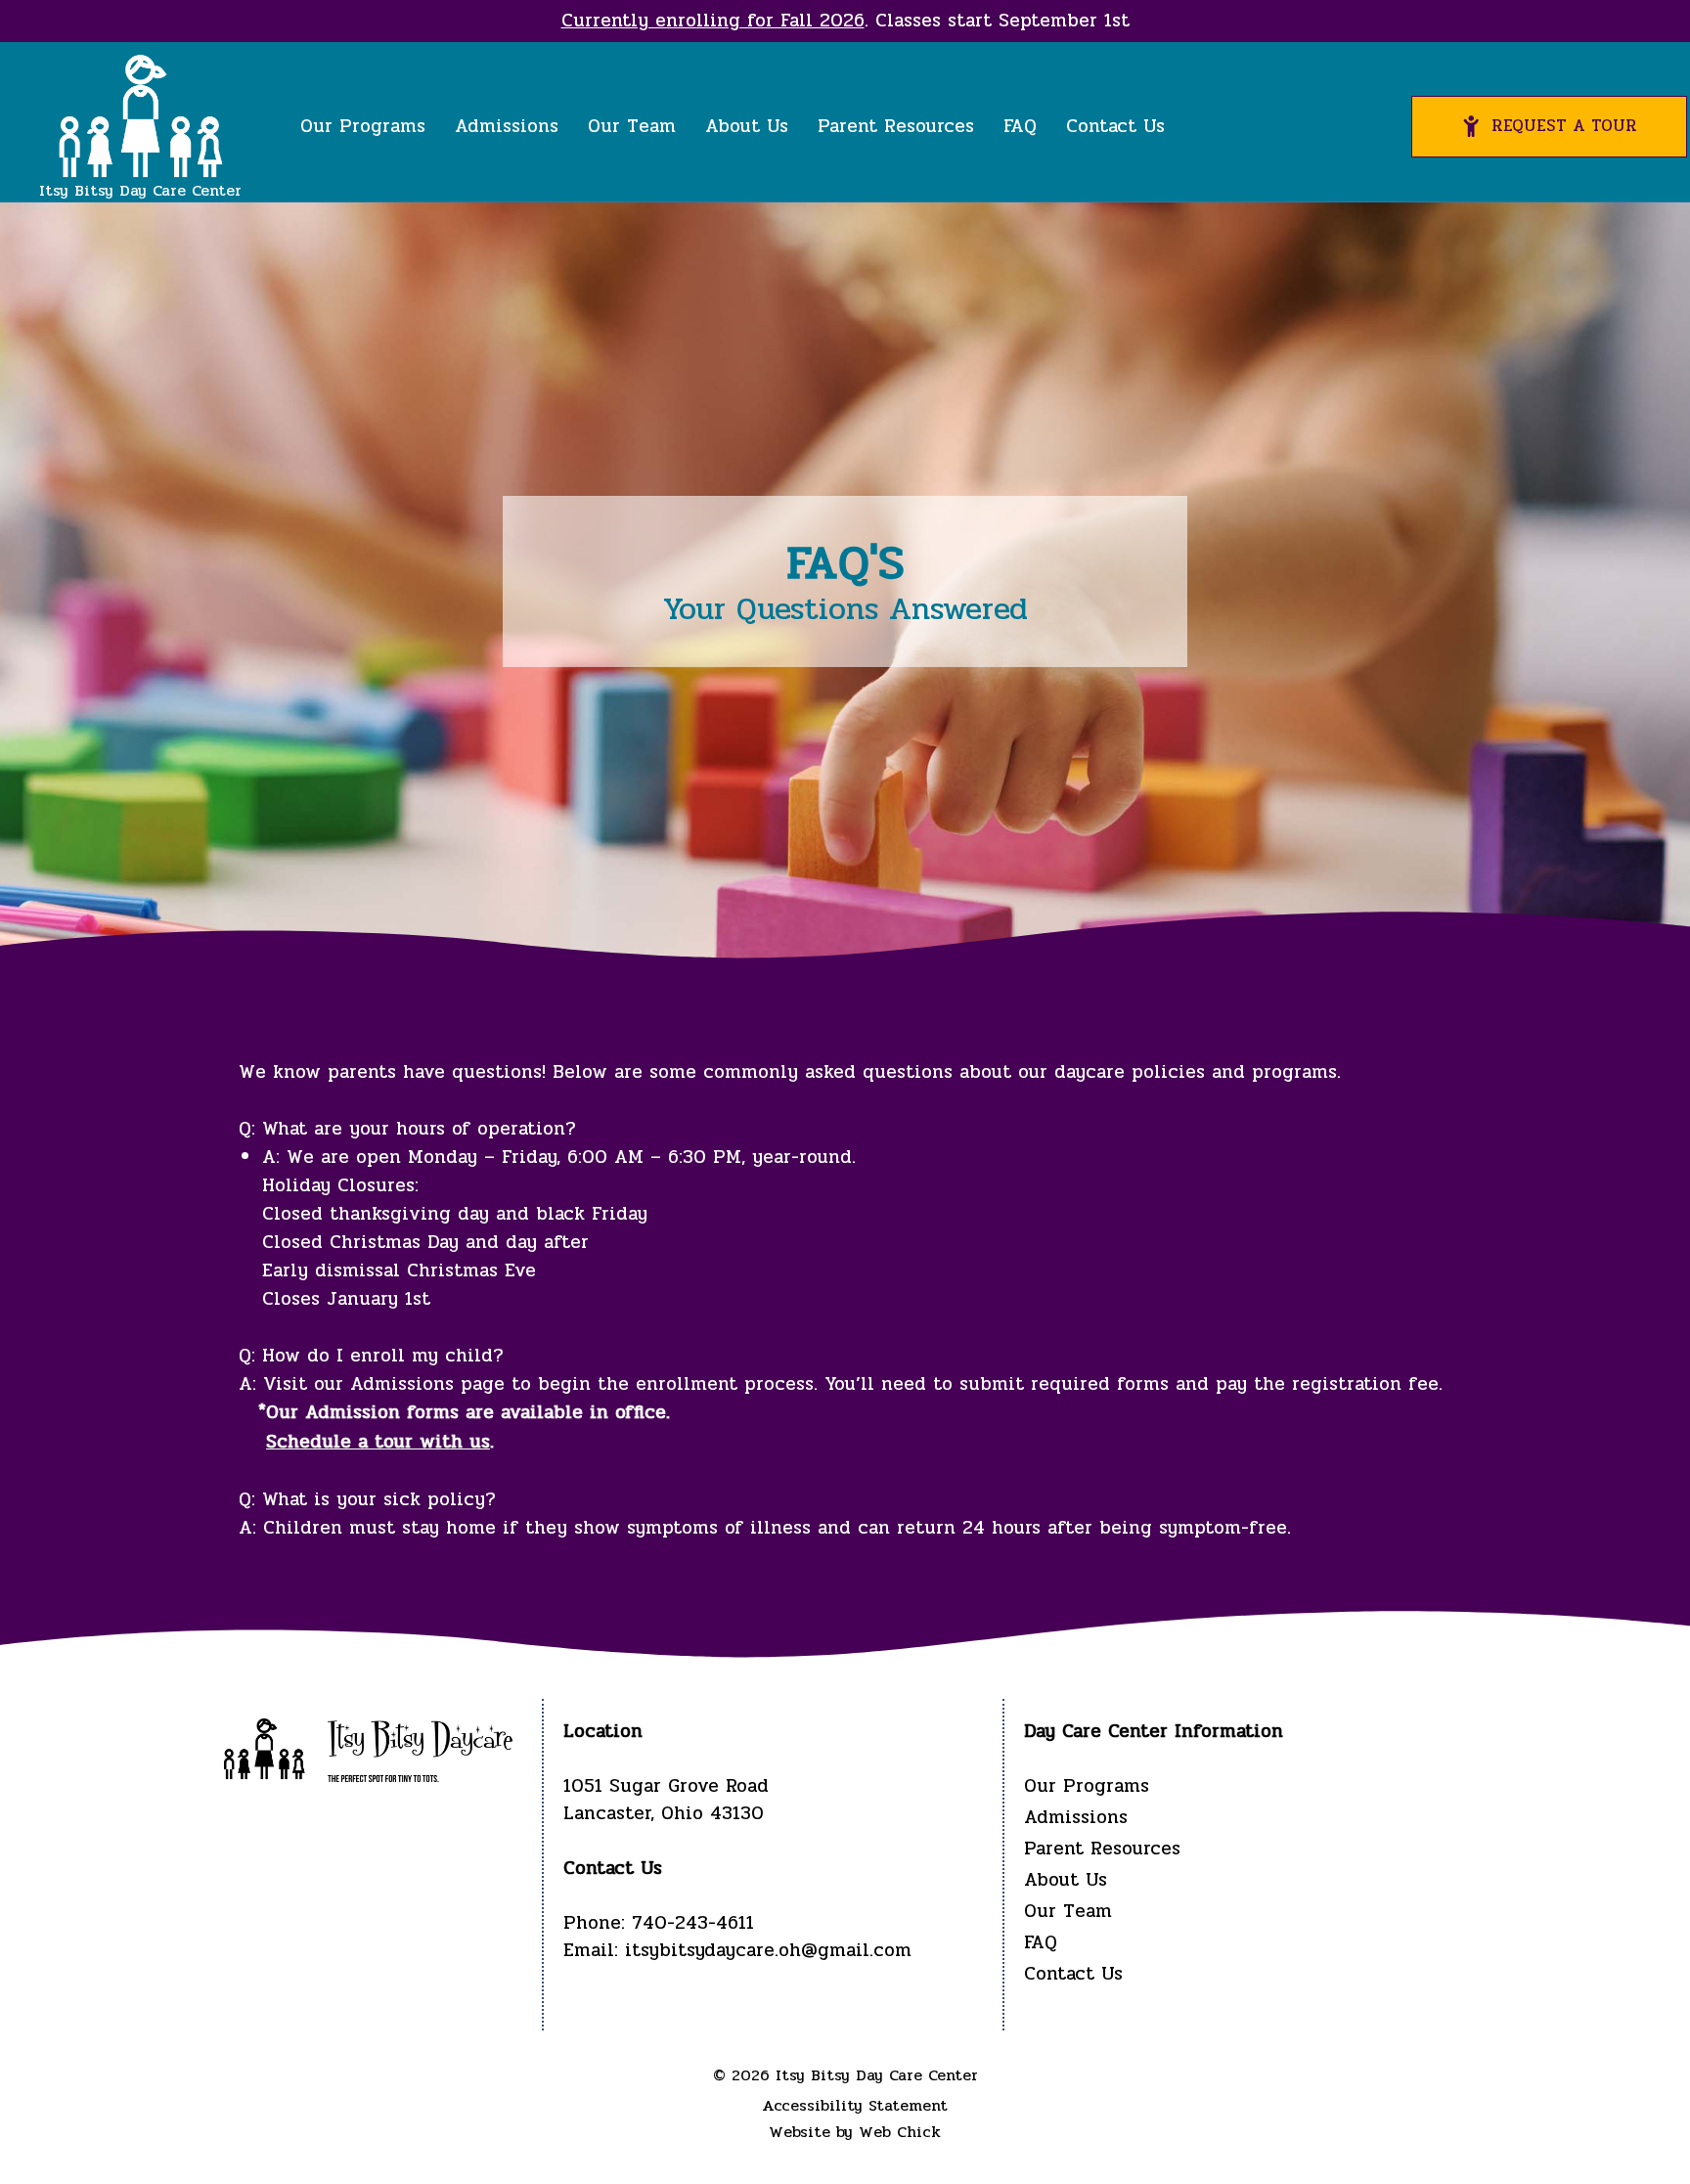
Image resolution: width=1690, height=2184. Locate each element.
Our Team (632, 126)
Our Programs (363, 126)
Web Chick (900, 2132)
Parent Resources (896, 126)
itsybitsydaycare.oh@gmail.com (768, 1951)
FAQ (1020, 126)
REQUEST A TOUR (1564, 126)
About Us (747, 126)
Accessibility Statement (855, 2105)
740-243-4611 (693, 1923)
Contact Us (1115, 126)
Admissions (507, 126)
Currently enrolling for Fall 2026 (713, 21)
